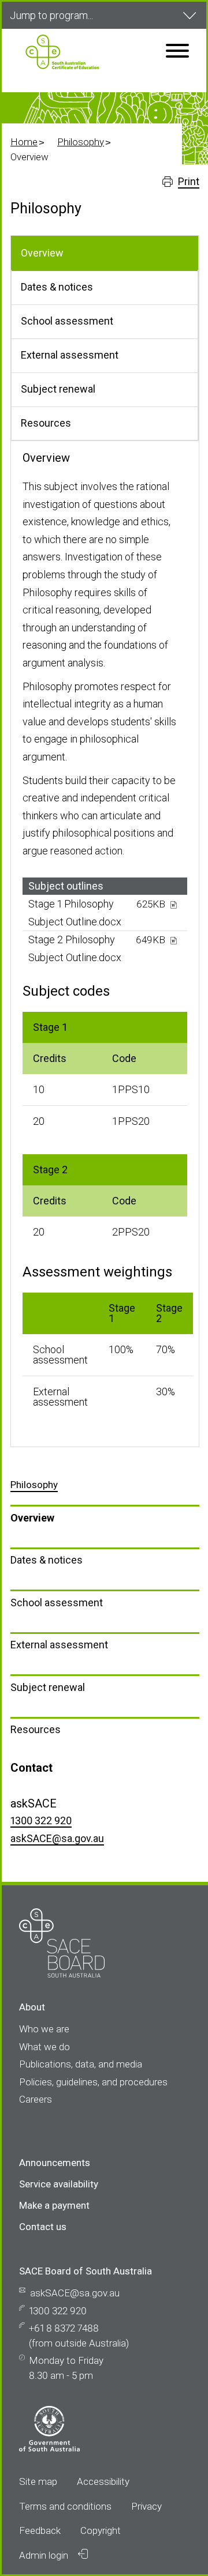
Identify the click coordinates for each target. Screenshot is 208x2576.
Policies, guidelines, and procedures (93, 2082)
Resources (36, 1729)
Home (24, 142)
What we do (44, 2047)
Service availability (59, 2184)
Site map (38, 2481)
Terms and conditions (65, 2506)
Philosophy (81, 142)
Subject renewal (48, 1687)
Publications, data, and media (81, 2064)
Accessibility (103, 2481)
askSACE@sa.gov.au (57, 1838)
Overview (32, 1518)
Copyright (101, 2530)
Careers (36, 2099)
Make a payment (54, 2205)
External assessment (59, 1645)
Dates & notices (47, 1560)
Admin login (45, 2555)
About (32, 2007)
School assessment (57, 1603)
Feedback (40, 2530)
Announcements (55, 2163)
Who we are (44, 2029)
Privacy (146, 2506)
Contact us (43, 2227)
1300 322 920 (41, 1820)
